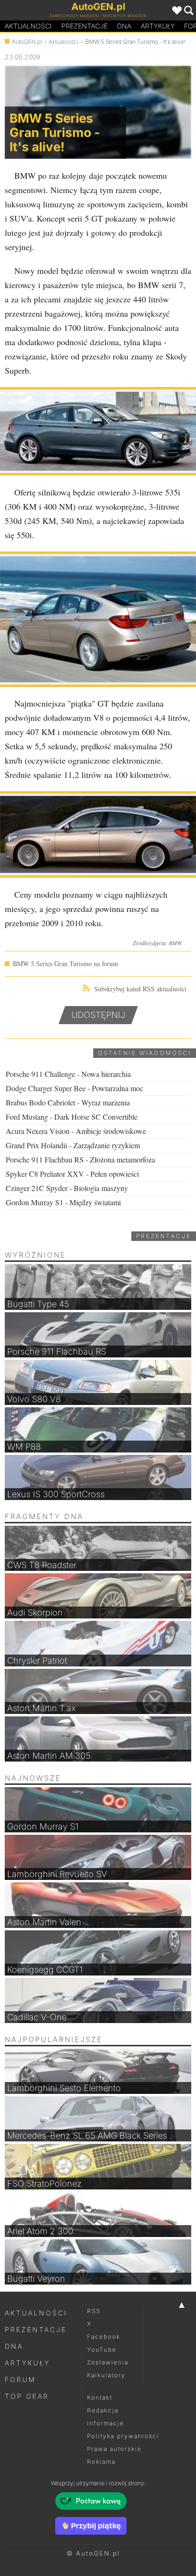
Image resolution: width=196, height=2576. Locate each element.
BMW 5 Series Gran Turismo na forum (65, 964)
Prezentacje (84, 26)
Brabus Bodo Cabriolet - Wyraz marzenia (68, 1102)
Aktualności (28, 26)
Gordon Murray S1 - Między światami (63, 1202)
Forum (20, 2379)
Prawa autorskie (114, 2449)
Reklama (101, 2462)
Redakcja (103, 2410)
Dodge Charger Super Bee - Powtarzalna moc (74, 1088)
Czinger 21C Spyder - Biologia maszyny (67, 1188)
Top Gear (27, 2396)
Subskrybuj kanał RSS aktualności (140, 989)
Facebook (104, 2337)
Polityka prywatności (123, 2436)
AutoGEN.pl (27, 42)
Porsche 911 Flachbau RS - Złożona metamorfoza (80, 1159)
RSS (94, 2311)
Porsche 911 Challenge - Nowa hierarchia (68, 1074)
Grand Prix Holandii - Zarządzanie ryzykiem (73, 1145)
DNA (14, 2346)
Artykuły (158, 26)
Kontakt (100, 2397)
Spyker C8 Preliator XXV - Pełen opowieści (72, 1174)
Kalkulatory (106, 2375)
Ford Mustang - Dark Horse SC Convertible (72, 1117)
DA (124, 26)
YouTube (102, 2349)
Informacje (106, 2423)
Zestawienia (108, 2362)
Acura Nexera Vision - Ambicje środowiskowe (76, 1131)
